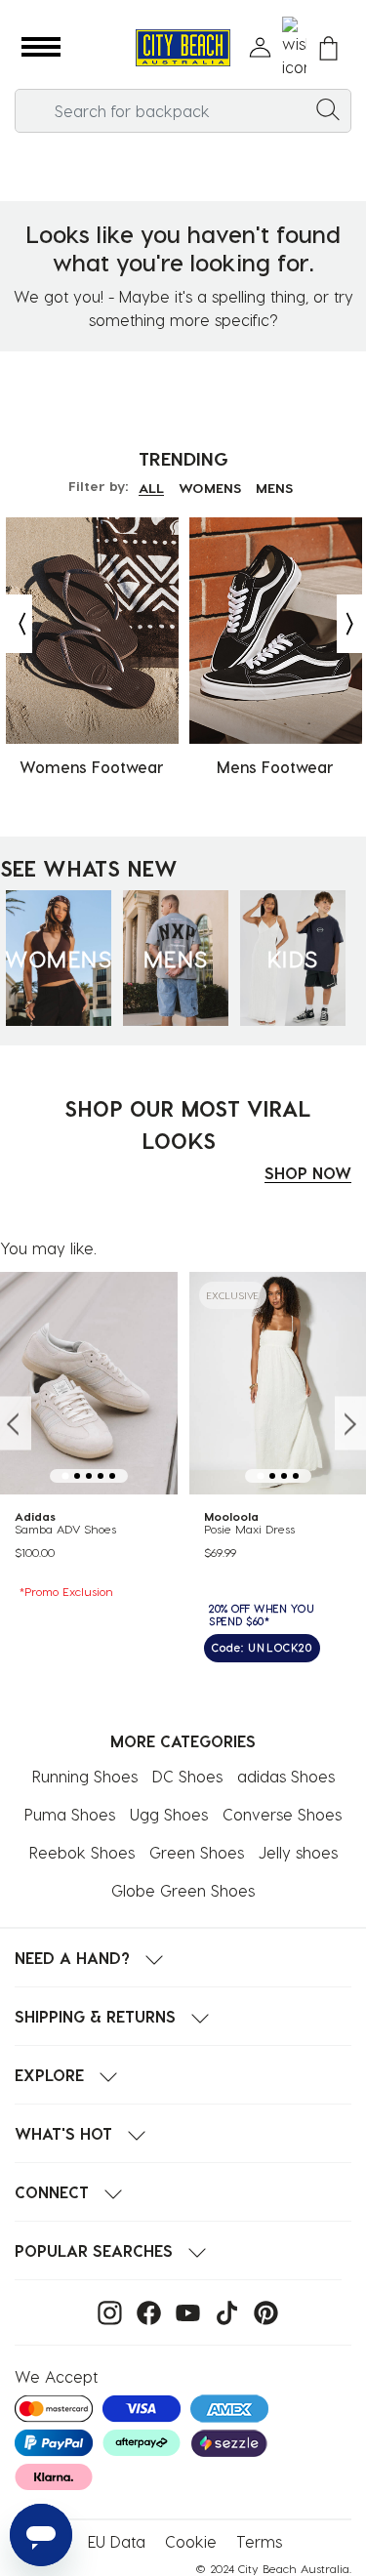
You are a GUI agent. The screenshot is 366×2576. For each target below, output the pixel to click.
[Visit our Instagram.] (105, 2311)
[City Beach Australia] (183, 48)
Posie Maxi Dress (249, 1529)
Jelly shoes (298, 1852)
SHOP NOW (308, 1173)
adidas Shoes (286, 1776)
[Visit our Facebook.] (144, 2311)
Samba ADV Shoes (65, 1529)
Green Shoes (197, 1852)
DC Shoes (187, 1776)
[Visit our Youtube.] (183, 2311)
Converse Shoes (282, 1814)
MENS (274, 488)
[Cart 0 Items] (328, 48)
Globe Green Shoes (183, 1890)
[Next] (351, 624)
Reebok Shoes (82, 1852)
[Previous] (18, 624)
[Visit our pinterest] (261, 2311)
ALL (151, 488)
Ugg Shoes (169, 1814)
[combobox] (183, 111)
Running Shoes (85, 1776)
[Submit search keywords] (328, 108)
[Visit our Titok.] (222, 2311)
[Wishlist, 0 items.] (294, 48)
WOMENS (210, 488)
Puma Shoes (70, 1814)
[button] (41, 48)
